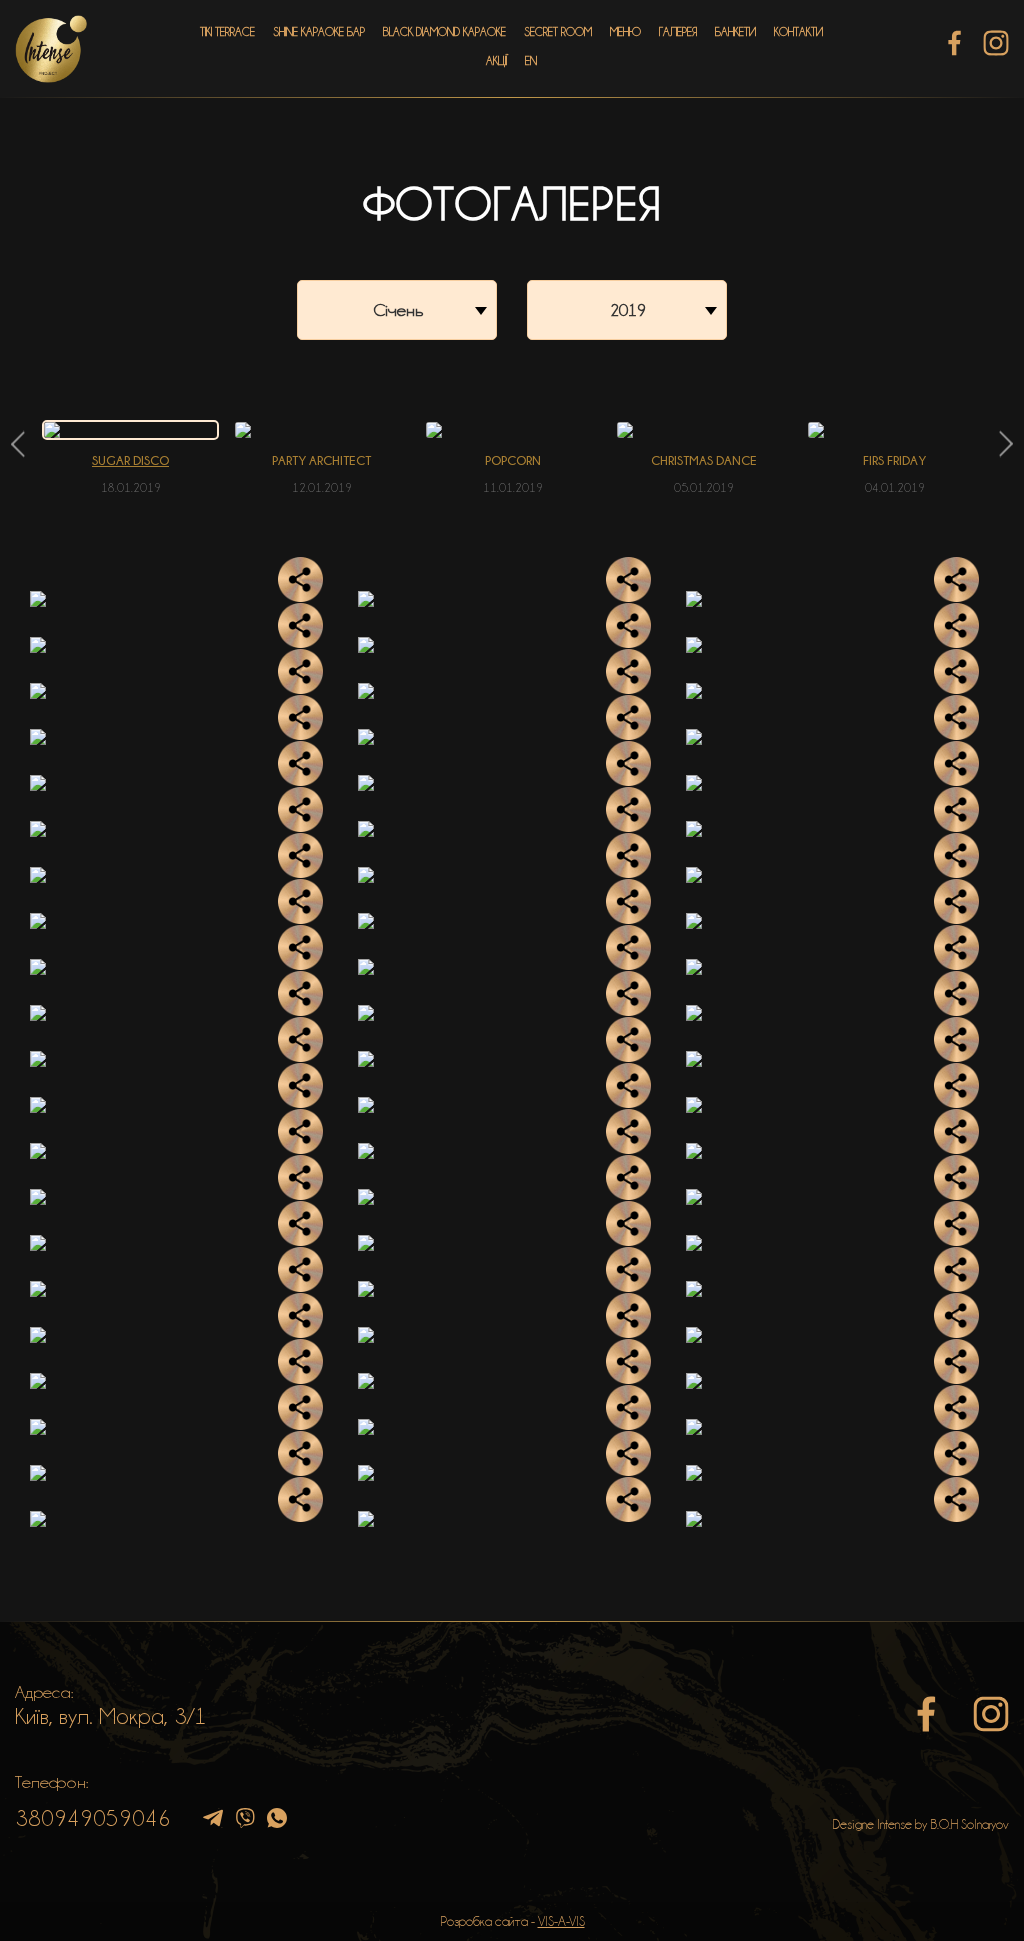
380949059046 (93, 1818)
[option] (130, 458)
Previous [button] (17, 444)
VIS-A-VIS (561, 1921)
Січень (398, 310)
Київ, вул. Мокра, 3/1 (111, 1716)
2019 (628, 310)
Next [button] (1006, 444)
